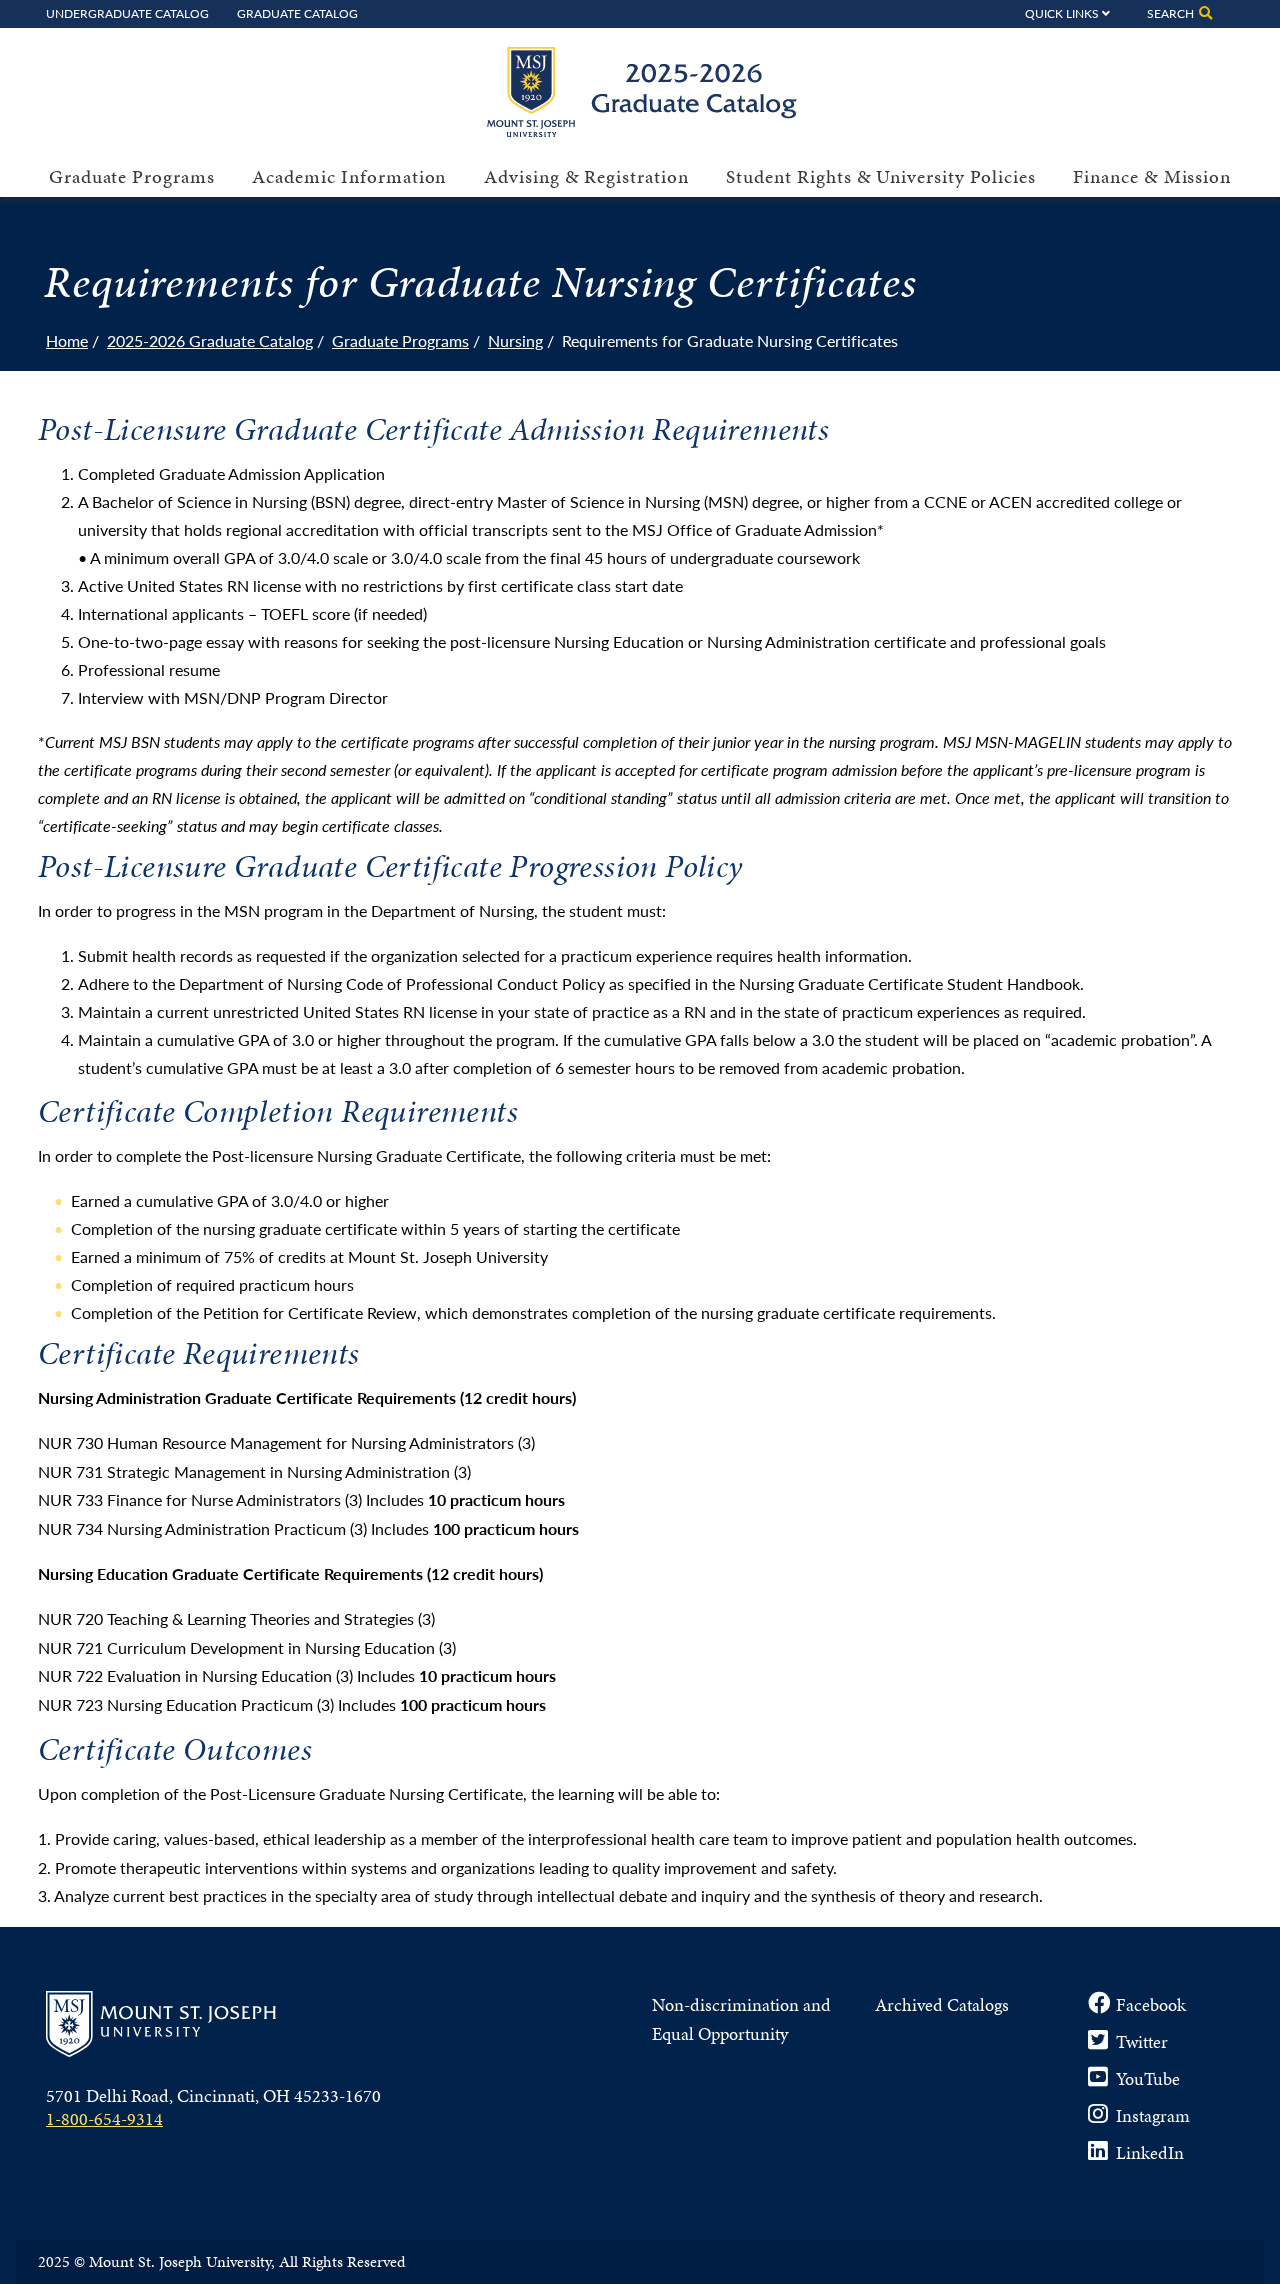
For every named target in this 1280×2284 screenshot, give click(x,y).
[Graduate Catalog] (650, 130)
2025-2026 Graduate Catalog (210, 340)
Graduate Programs (132, 176)
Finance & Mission (1152, 176)
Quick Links (1062, 13)
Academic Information (349, 176)
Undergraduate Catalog (127, 13)
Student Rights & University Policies (880, 176)
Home (67, 340)
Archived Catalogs (942, 2004)
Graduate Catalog (297, 13)
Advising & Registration (586, 176)
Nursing (515, 340)
